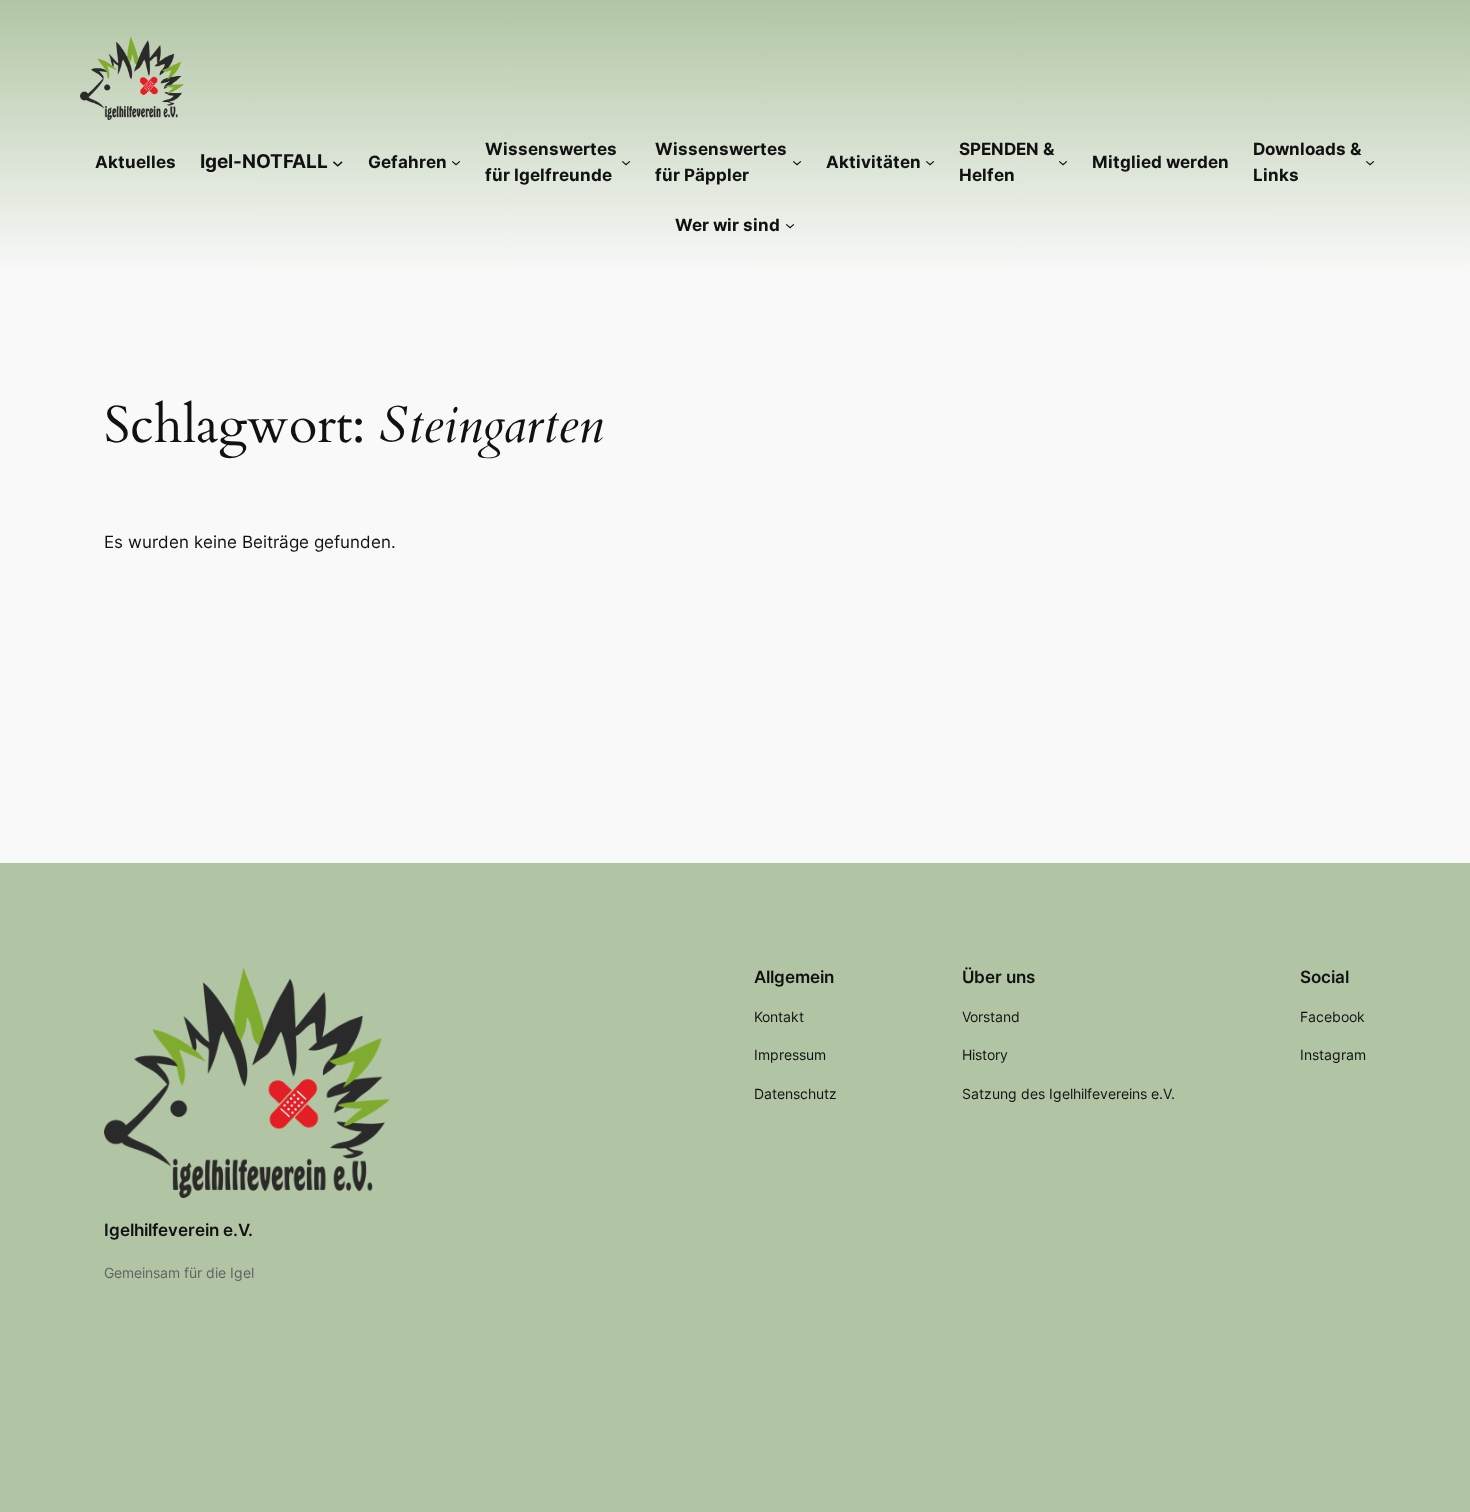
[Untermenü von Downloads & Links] (1370, 162)
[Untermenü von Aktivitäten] (930, 162)
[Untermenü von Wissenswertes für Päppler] (797, 162)
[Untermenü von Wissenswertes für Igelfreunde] (626, 162)
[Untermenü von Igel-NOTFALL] (338, 162)
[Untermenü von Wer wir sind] (790, 225)
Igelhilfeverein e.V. (178, 1230)
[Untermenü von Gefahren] (456, 162)
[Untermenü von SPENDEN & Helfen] (1063, 162)
